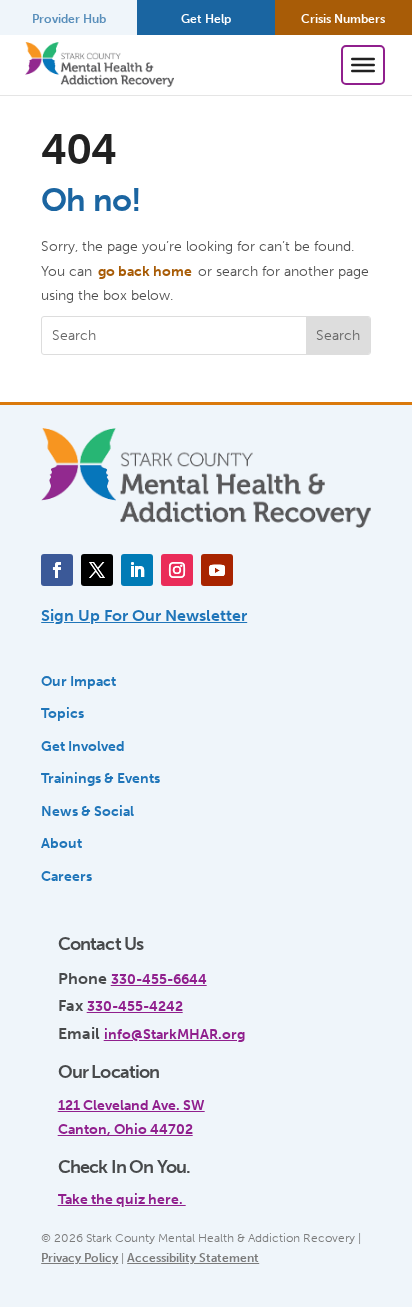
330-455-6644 (159, 979)
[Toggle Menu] (363, 65)
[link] (199, 1189)
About (61, 843)
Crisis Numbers (343, 19)
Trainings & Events (100, 778)
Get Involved (83, 746)
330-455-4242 (135, 1006)
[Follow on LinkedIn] (137, 570)
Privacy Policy (79, 1258)
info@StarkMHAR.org (174, 1034)
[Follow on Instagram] (177, 570)
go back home (145, 271)
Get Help (206, 19)
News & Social (87, 811)
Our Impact (78, 681)
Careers (66, 876)
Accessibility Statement (193, 1258)
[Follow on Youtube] (217, 570)
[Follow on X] (97, 570)
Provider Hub (69, 19)
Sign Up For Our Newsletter (144, 615)
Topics (62, 713)
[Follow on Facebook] (57, 570)
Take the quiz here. (122, 1199)
